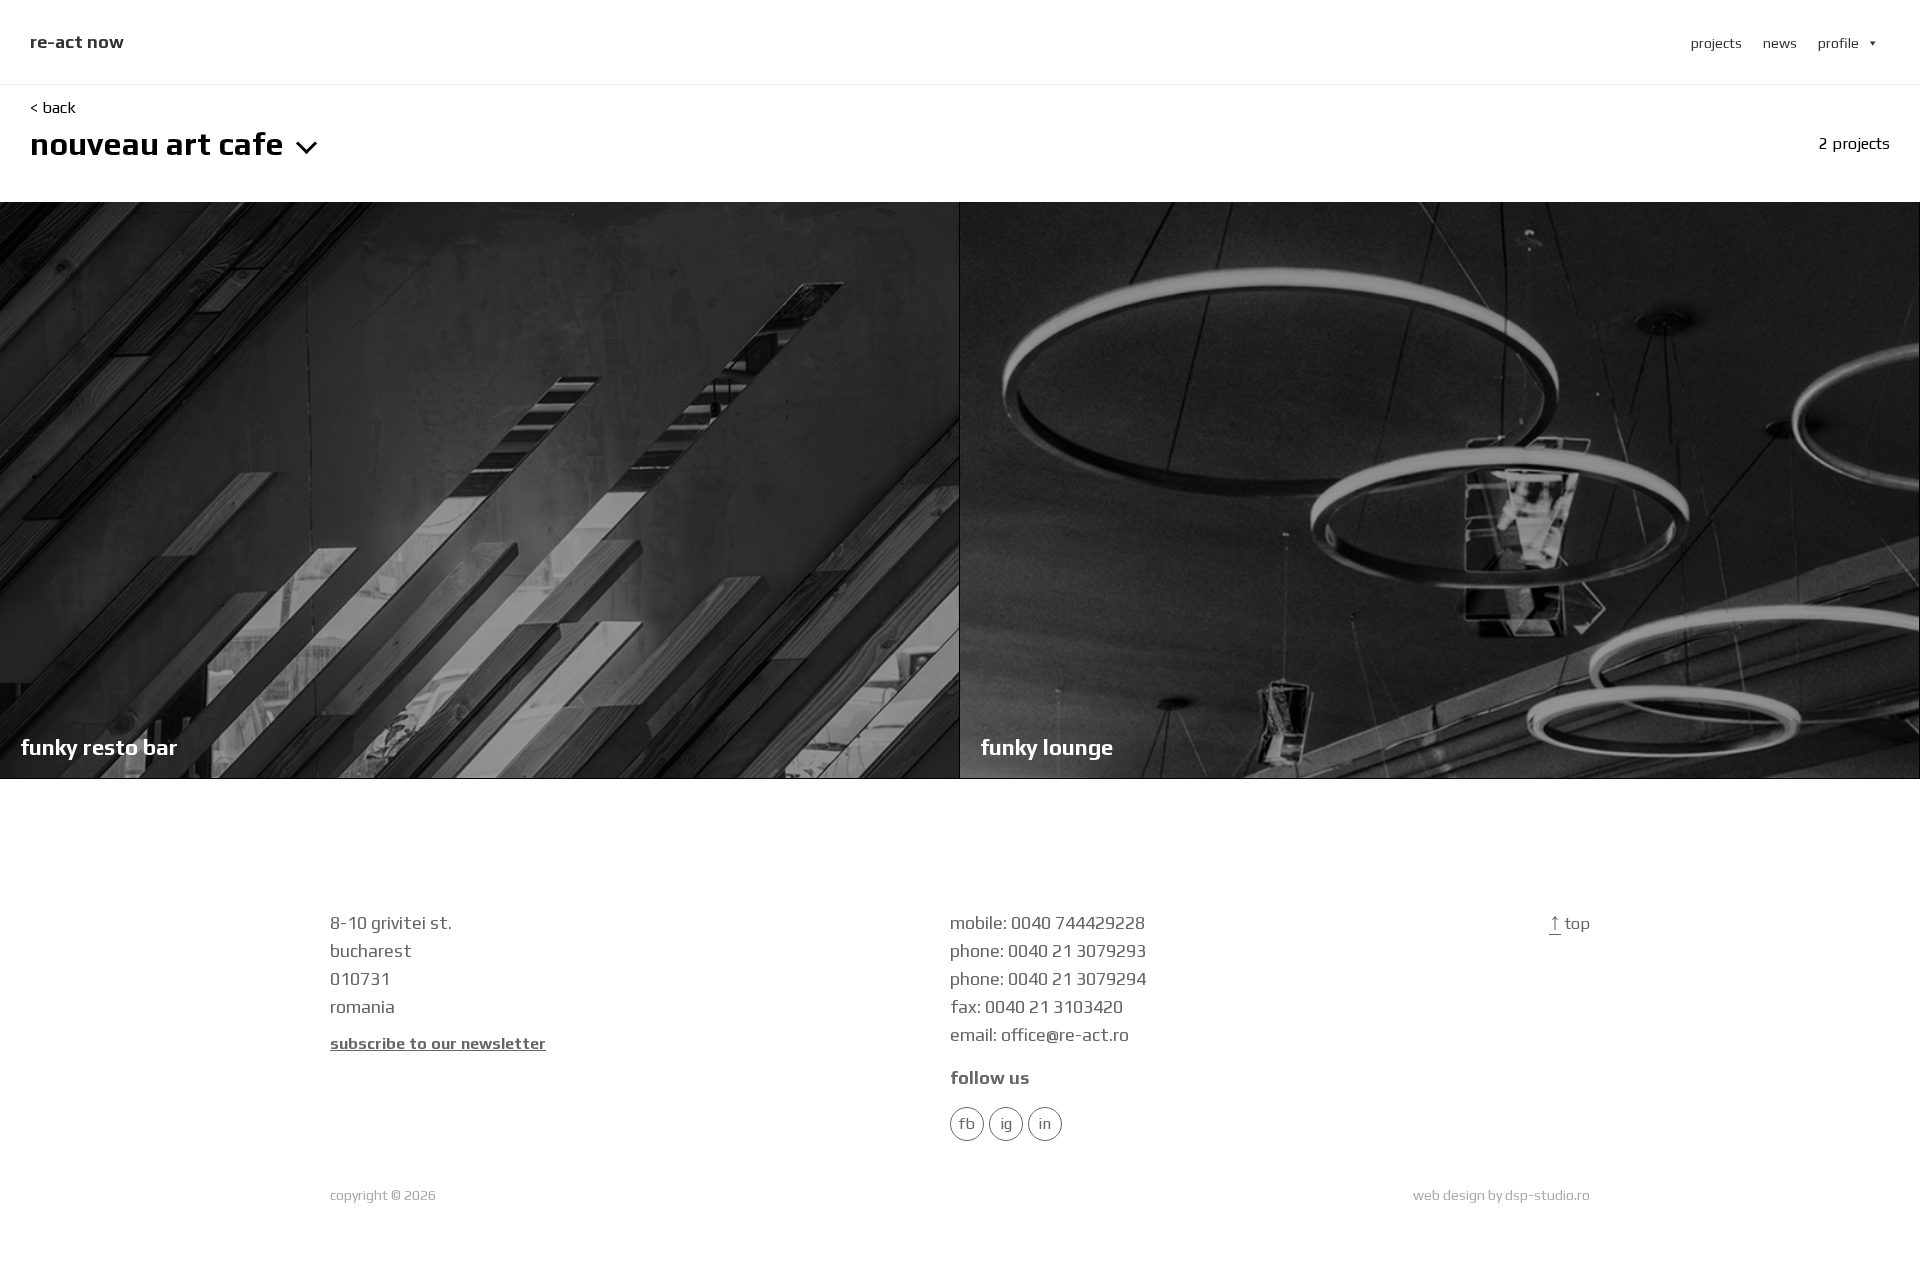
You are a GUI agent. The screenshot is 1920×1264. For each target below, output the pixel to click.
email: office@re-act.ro (1039, 1034)
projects (1716, 43)
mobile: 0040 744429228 (1047, 922)
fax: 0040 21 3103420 (1036, 1006)
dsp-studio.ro (1547, 1195)
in (1044, 1124)
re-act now (77, 41)
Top (1569, 923)
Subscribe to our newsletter (438, 1044)
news (1780, 43)
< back (53, 108)
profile (1838, 43)
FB (967, 1124)
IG (1006, 1124)
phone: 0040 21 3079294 (1048, 978)
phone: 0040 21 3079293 (1048, 950)
